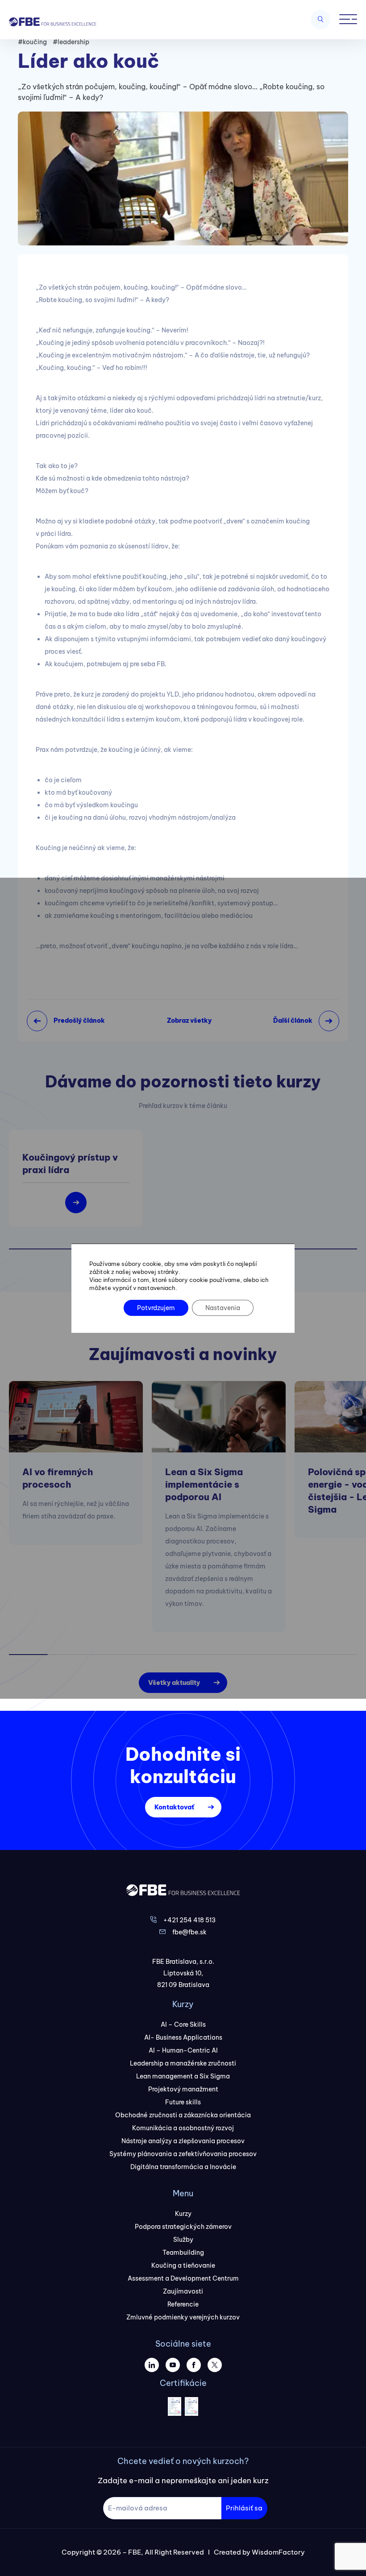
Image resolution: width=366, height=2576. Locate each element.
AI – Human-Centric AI (183, 2050)
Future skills (183, 2102)
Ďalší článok (293, 1020)
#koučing (32, 42)
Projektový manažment (183, 2089)
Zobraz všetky (189, 1020)
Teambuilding (183, 2252)
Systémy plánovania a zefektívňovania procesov (183, 2154)
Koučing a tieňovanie (183, 2265)
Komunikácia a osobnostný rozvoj (183, 2128)
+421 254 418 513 (189, 1920)
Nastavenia (223, 1308)
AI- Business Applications (183, 2037)
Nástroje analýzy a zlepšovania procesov (183, 2141)
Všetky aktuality (174, 1683)
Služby (183, 2240)
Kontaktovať (174, 1807)
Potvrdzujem (156, 1308)
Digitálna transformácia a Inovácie (183, 2167)
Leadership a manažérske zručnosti (183, 2063)
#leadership (71, 42)
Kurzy (183, 2214)
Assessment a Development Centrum (183, 2278)
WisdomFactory (278, 2552)
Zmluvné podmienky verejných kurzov (183, 2317)
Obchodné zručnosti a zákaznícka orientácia (183, 2115)
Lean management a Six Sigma (183, 2076)
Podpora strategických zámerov (183, 2227)
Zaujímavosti (183, 2291)
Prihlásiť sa (244, 2508)
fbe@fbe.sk (189, 1932)
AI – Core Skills (183, 2024)
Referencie (183, 2304)
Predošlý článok (79, 1020)
